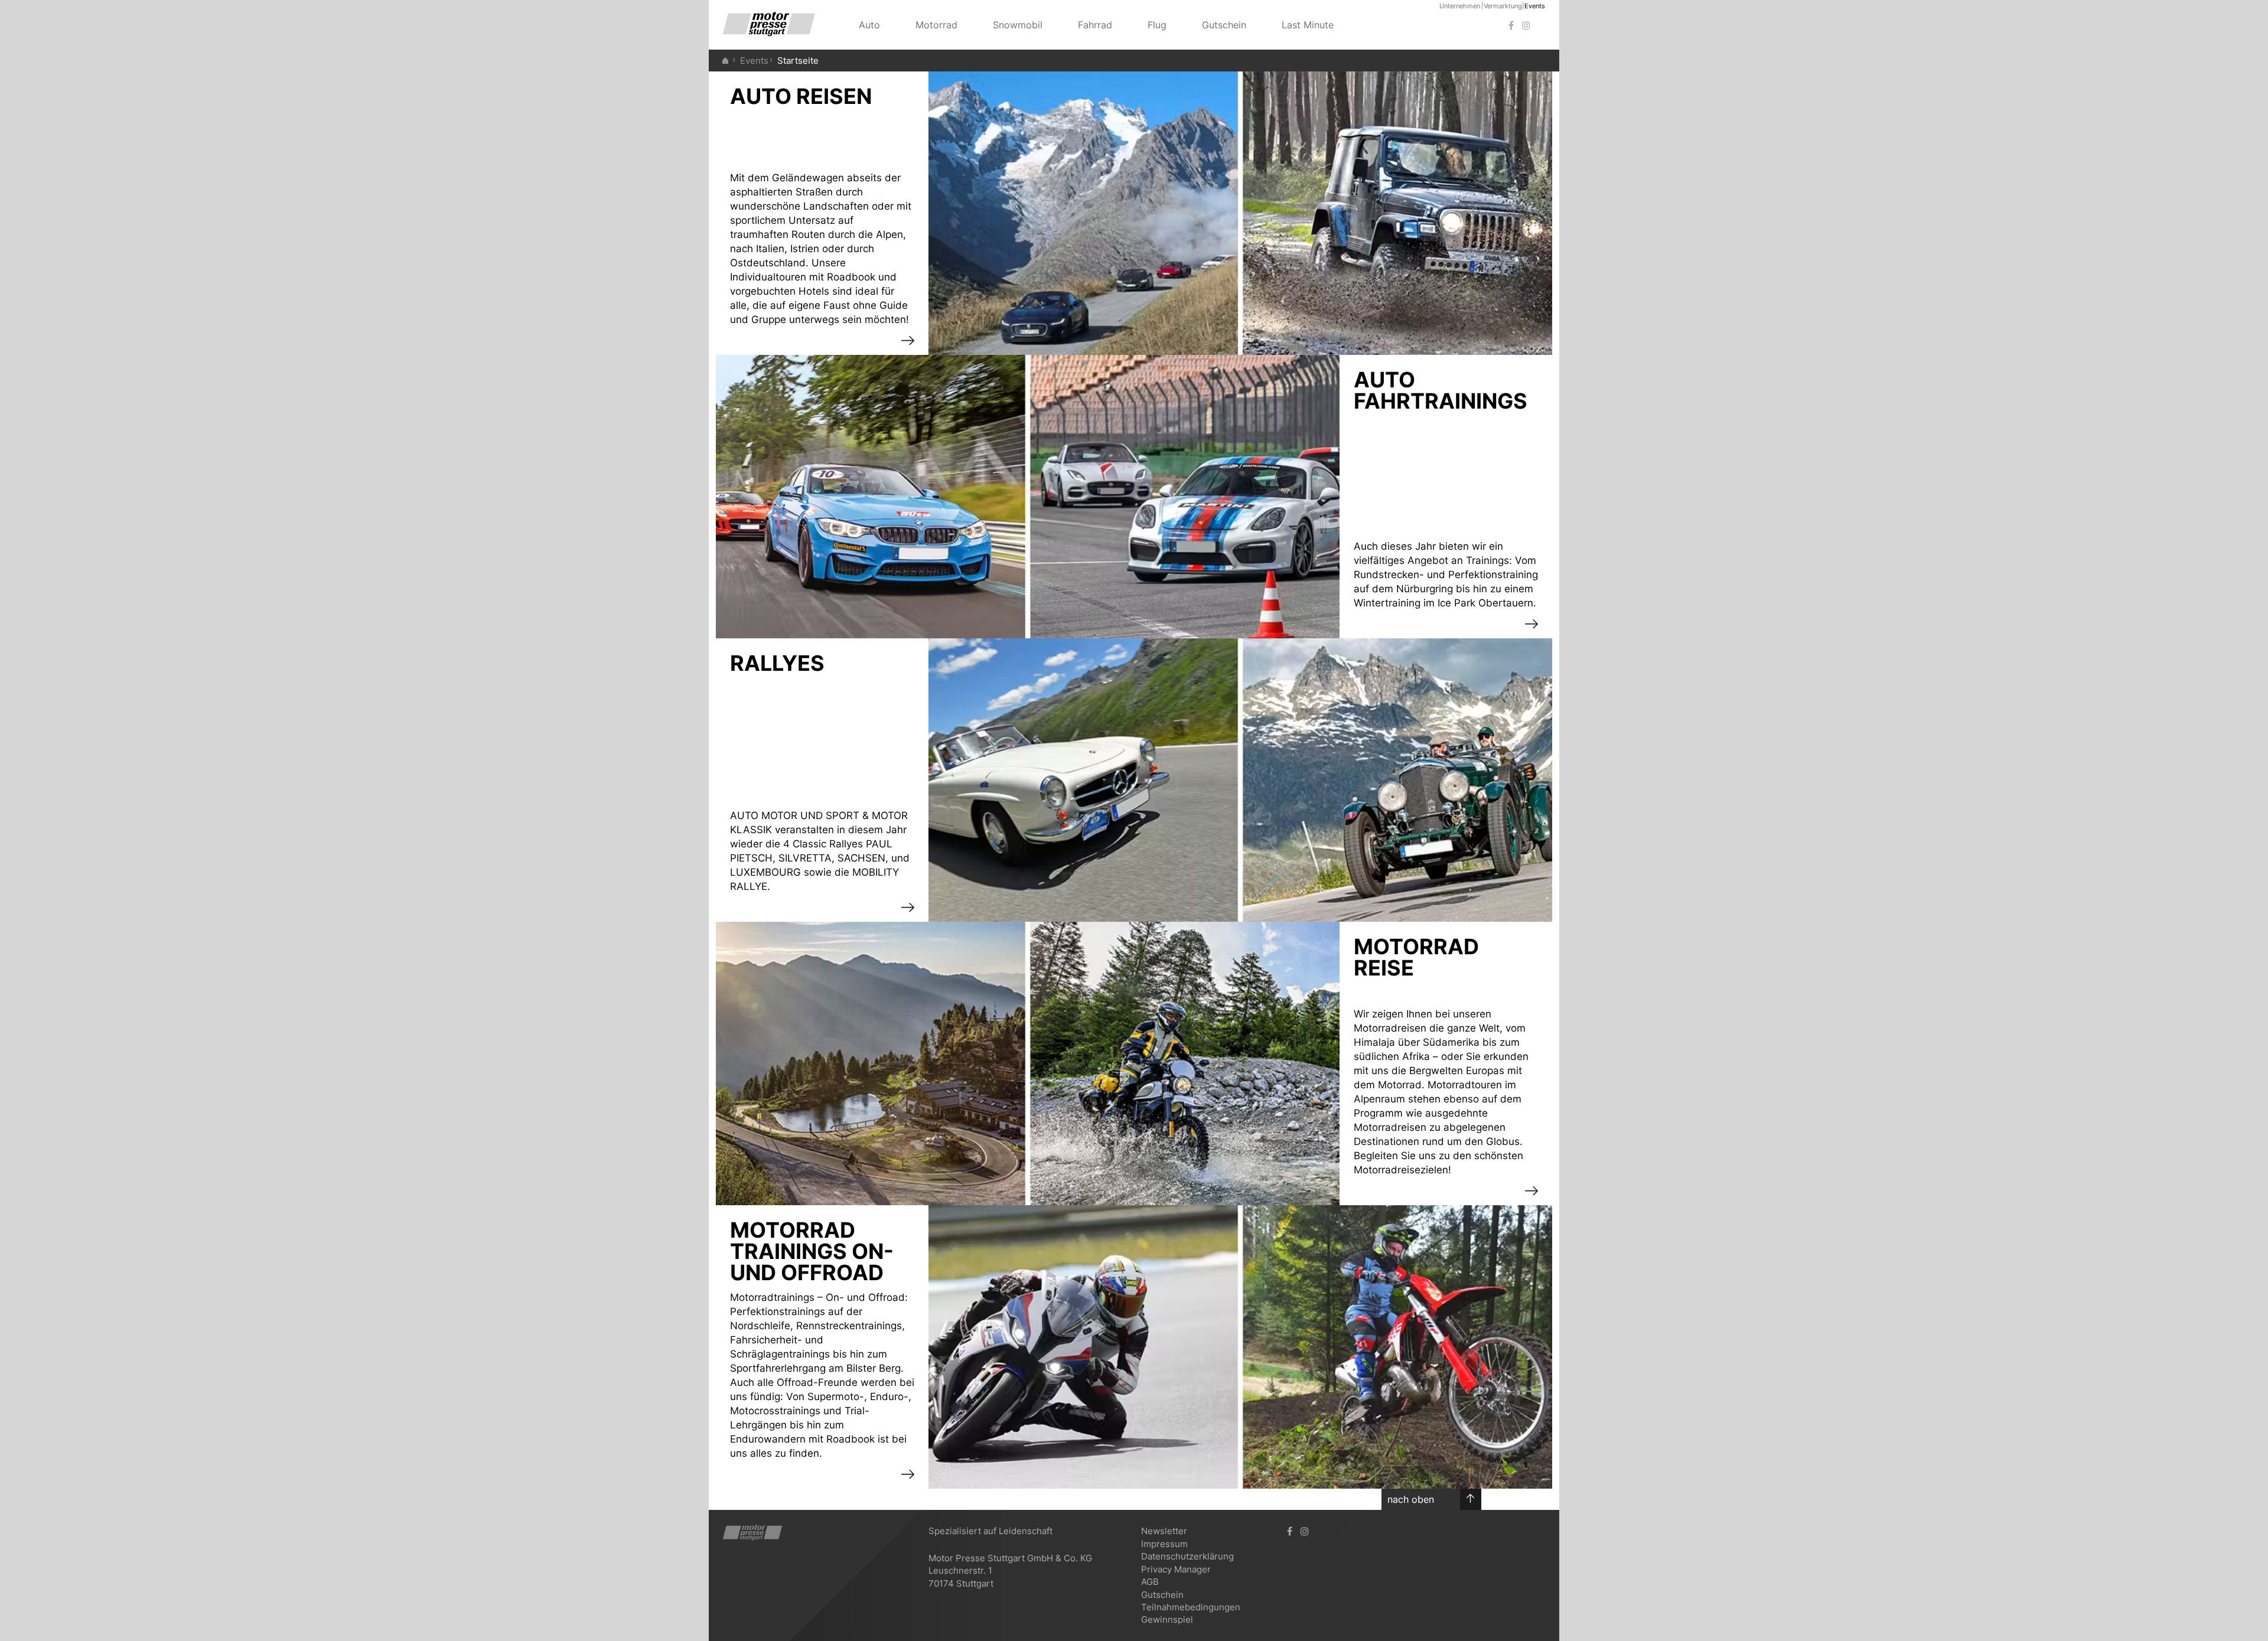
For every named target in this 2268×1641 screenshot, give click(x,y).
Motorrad (936, 25)
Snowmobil (1018, 25)
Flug (1157, 25)
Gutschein (1224, 25)
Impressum (1164, 1544)
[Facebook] (1511, 26)
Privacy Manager (1176, 1569)
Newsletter (1164, 1531)
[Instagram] (1526, 26)
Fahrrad (1095, 25)
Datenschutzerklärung (1187, 1556)
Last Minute (1308, 25)
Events (1535, 6)
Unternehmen (1460, 6)
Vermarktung (1503, 6)
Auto (869, 25)
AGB (1150, 1582)
